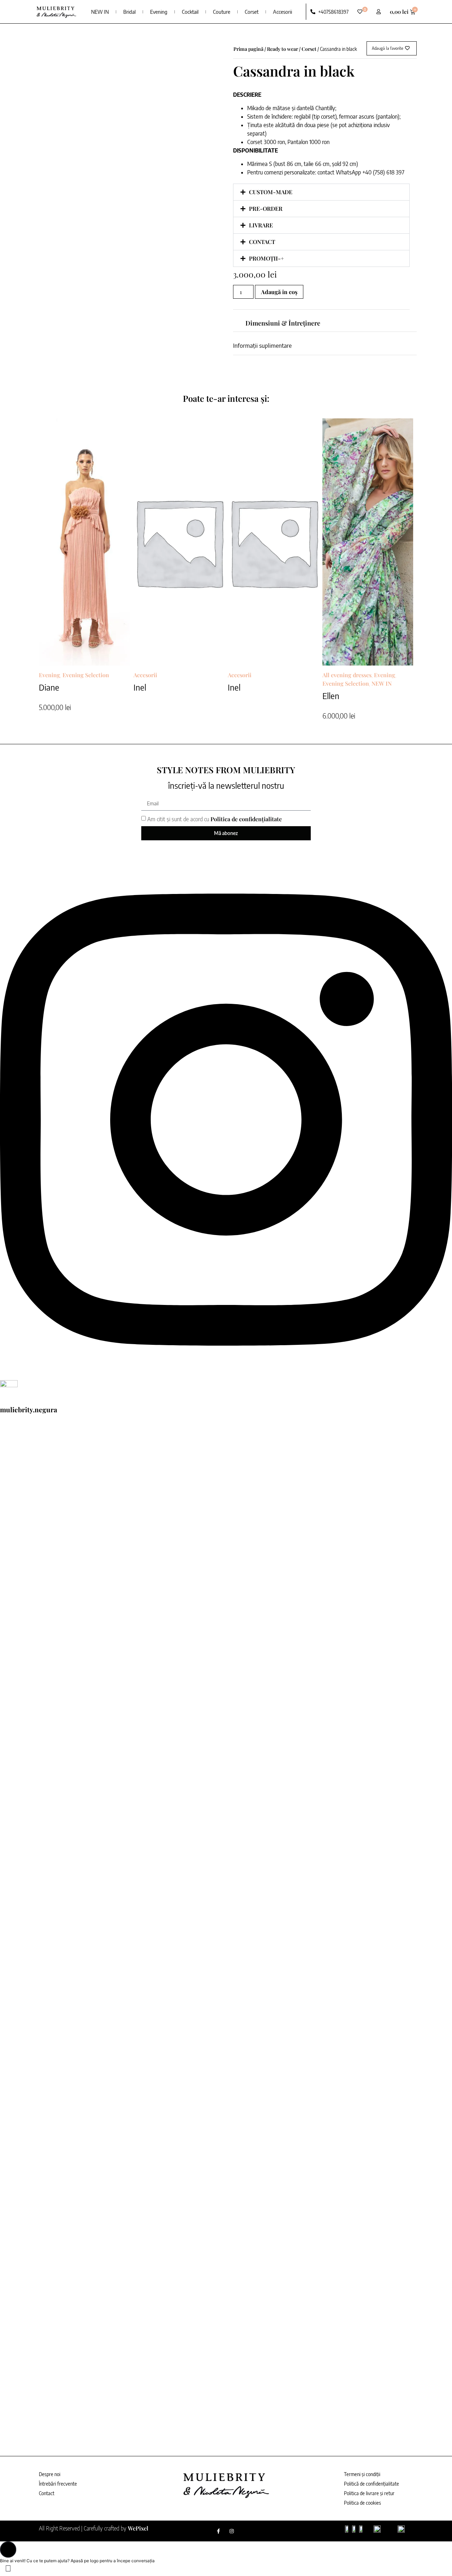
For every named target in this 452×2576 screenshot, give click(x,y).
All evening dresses (347, 675)
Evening (159, 12)
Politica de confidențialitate (246, 819)
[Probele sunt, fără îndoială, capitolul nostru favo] (226, 2065)
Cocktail (190, 12)
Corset (252, 12)
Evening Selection (86, 675)
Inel (140, 687)
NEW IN (100, 12)
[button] (321, 192)
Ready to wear (282, 49)
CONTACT (262, 242)
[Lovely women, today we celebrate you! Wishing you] (226, 2322)
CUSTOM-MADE (271, 192)
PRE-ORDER (266, 208)
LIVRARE (261, 225)
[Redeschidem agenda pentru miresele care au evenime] (226, 1552)
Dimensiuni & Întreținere (283, 323)
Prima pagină (248, 49)
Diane (49, 687)
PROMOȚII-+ (266, 258)
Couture (222, 12)
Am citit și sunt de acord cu (215, 819)
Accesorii (282, 12)
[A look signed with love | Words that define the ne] (226, 1809)
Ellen (331, 696)
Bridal (129, 12)
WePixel (138, 2528)
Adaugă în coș (279, 292)
